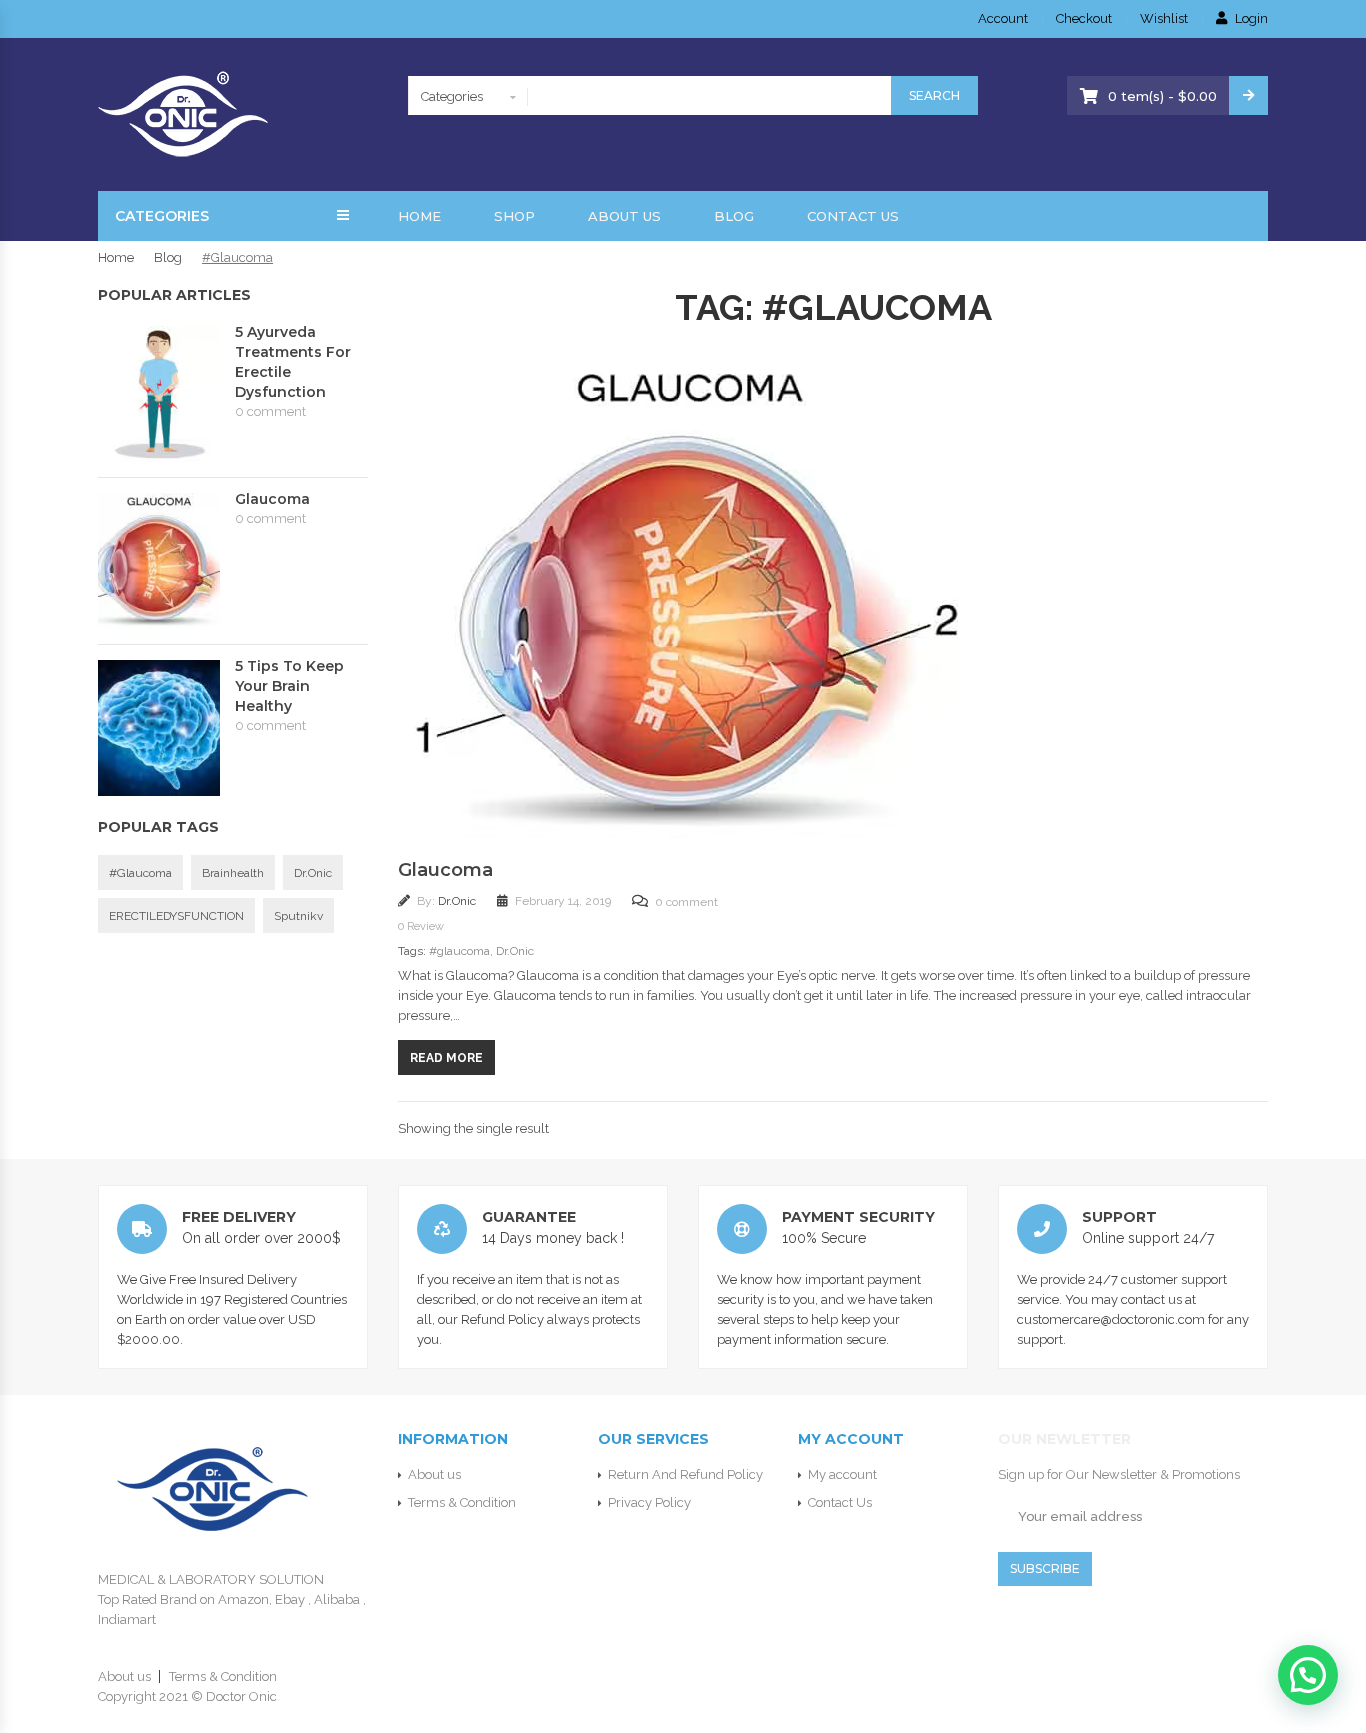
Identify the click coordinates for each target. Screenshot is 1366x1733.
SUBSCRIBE (1045, 1568)
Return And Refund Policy (685, 1474)
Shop (514, 216)
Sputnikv (298, 916)
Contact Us (853, 216)
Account (1003, 18)
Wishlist (1164, 18)
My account (842, 1474)
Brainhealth (233, 873)
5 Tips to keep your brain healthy (289, 686)
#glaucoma (459, 951)
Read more (446, 1058)
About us (624, 216)
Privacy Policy (649, 1502)
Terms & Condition (462, 1502)
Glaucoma (445, 870)
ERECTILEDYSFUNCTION (176, 916)
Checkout (1084, 18)
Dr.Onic (458, 901)
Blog (734, 216)
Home (419, 216)
